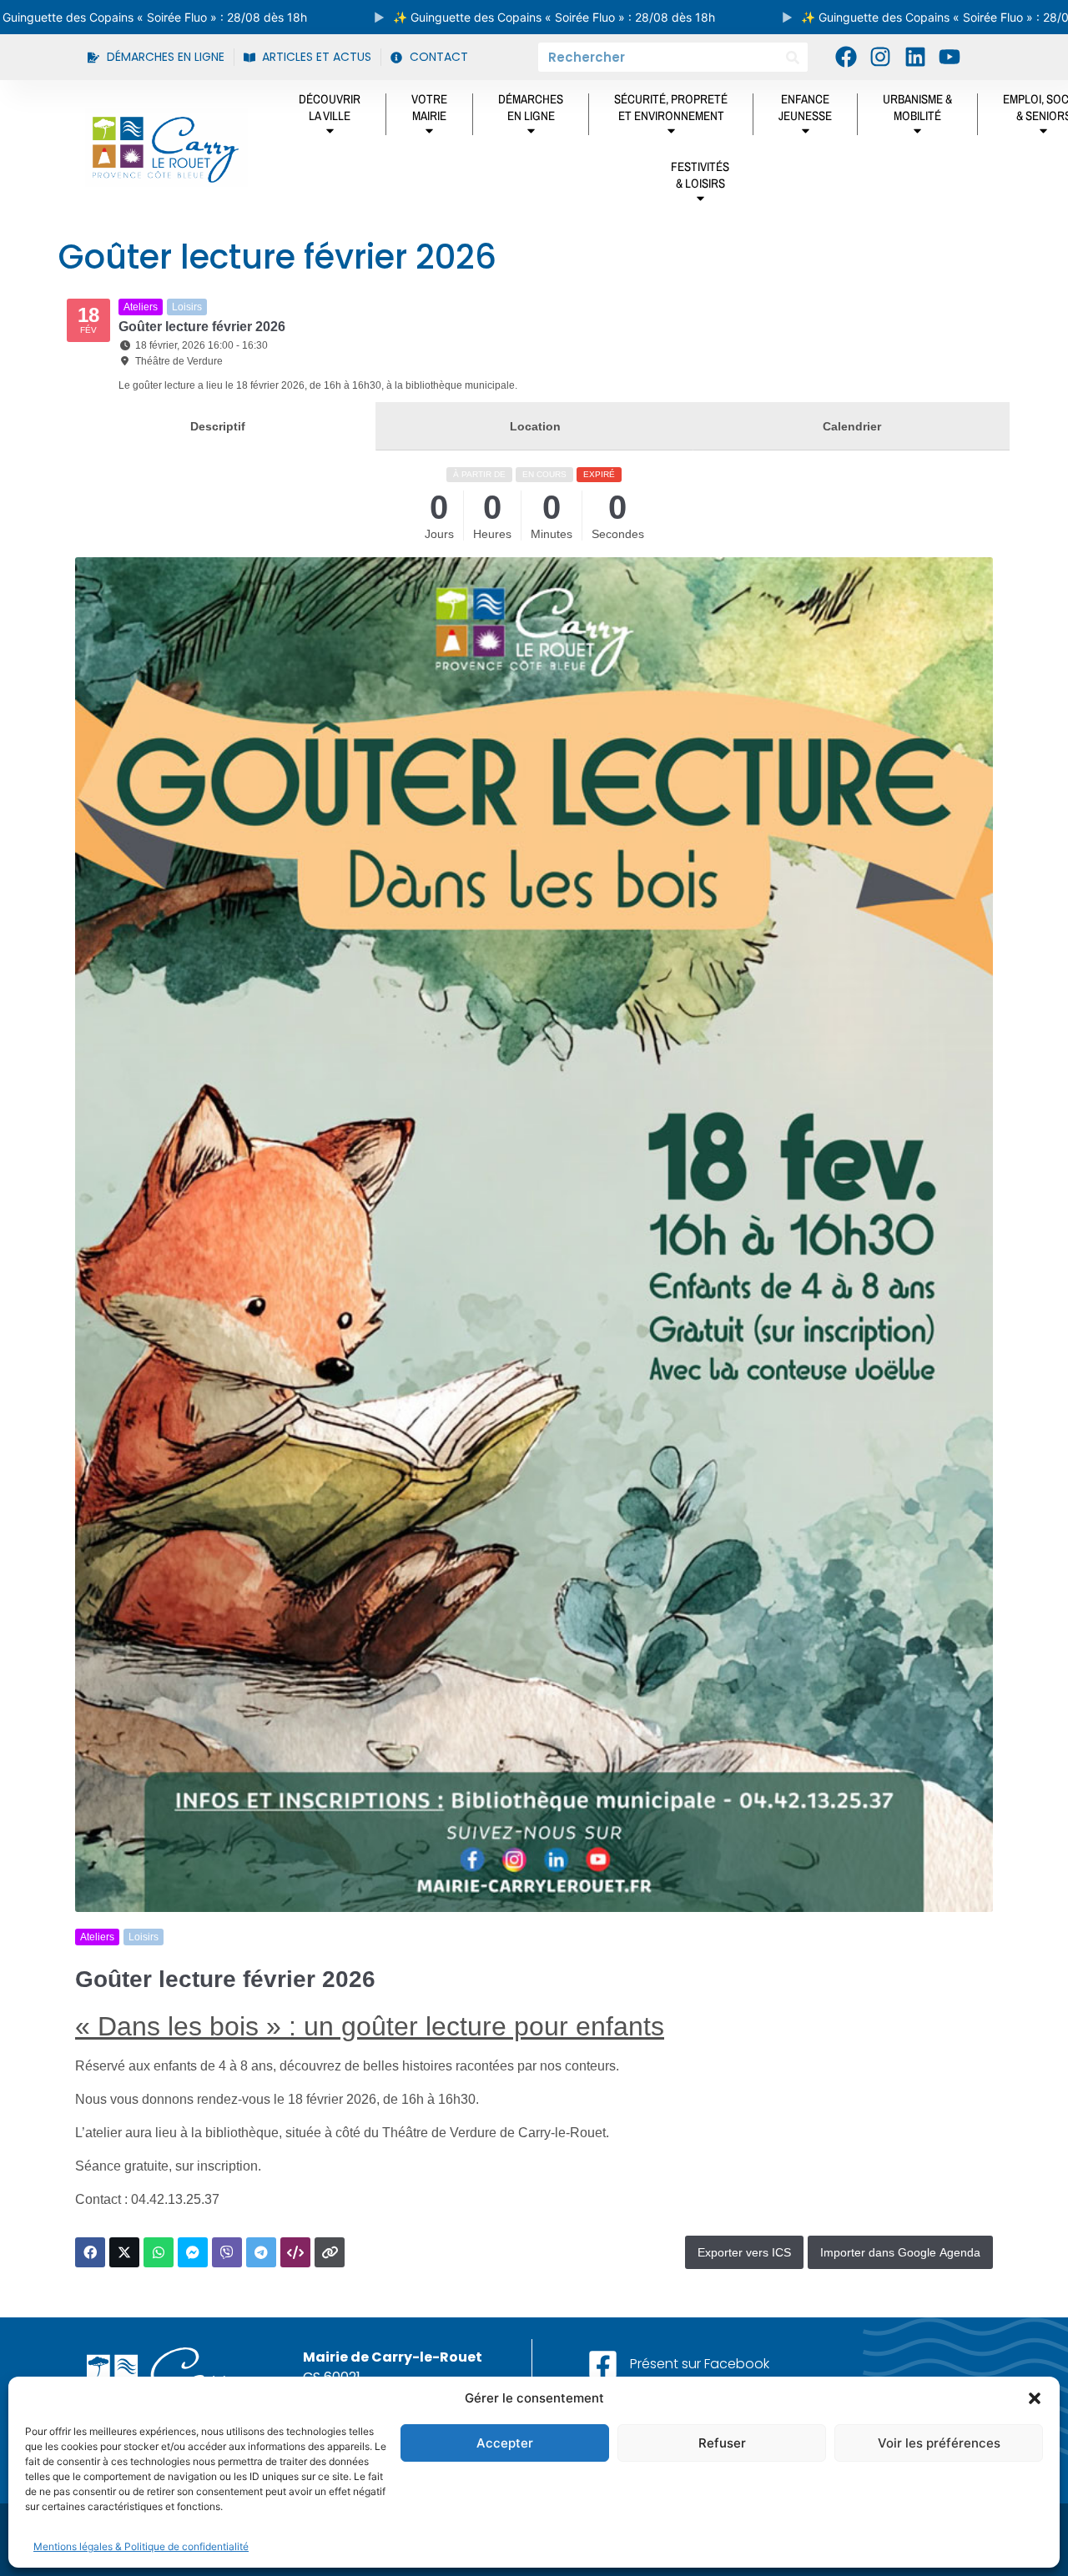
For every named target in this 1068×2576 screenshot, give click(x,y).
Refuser (722, 2443)
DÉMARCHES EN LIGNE (531, 107)
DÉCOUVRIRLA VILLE (330, 107)
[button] (1035, 2398)
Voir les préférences (939, 2443)
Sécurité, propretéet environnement (671, 107)
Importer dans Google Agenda (900, 2252)
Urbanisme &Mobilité (917, 107)
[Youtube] (950, 57)
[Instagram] (880, 57)
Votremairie (429, 107)
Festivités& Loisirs (700, 175)
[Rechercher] (793, 57)
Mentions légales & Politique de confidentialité (141, 2546)
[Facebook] (846, 57)
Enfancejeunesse (805, 107)
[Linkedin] (914, 57)
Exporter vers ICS (744, 2252)
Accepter (505, 2443)
